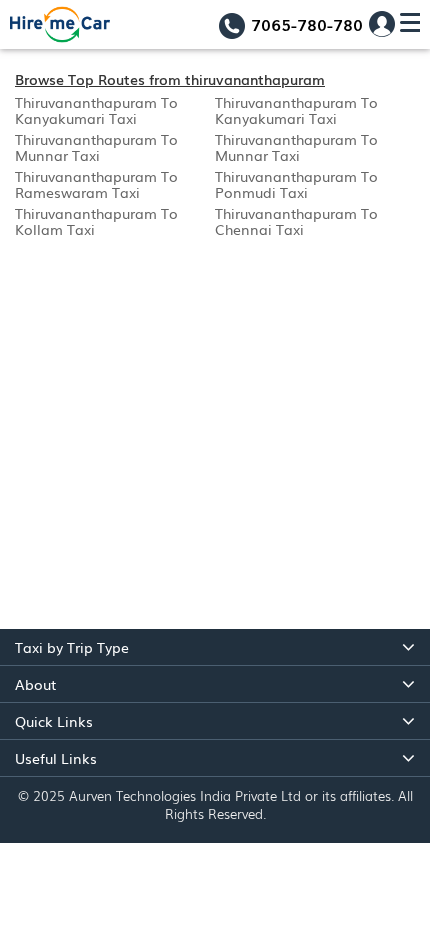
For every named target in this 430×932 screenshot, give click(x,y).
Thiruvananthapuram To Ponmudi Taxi (296, 184)
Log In (382, 24)
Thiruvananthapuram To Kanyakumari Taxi (96, 110)
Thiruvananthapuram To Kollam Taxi (96, 221)
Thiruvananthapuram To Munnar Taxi (96, 147)
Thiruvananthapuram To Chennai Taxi (296, 221)
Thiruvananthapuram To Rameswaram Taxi (96, 184)
